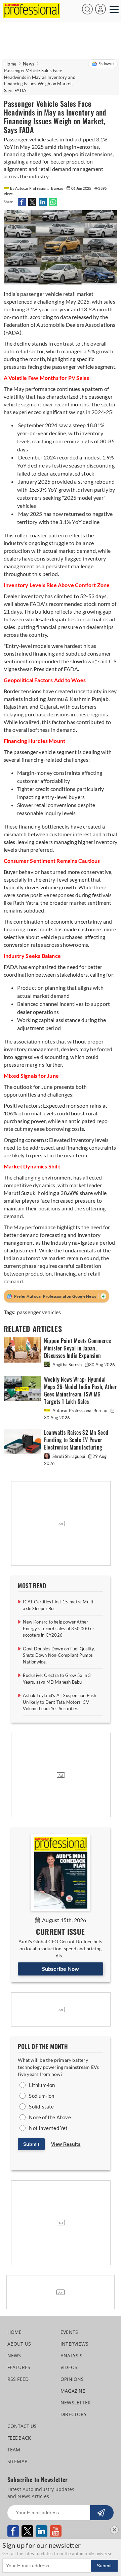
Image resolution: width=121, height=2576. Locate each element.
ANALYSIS (72, 2356)
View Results (66, 2144)
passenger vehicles (39, 1312)
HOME (15, 2332)
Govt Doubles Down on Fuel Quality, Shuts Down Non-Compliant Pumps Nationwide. (59, 1655)
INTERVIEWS (74, 2344)
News (29, 64)
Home (10, 64)
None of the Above (50, 2117)
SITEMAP (17, 2461)
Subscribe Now (61, 1969)
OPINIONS (72, 2379)
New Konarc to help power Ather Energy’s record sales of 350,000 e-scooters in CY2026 (58, 1628)
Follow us (106, 64)
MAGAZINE (73, 2391)
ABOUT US (19, 2344)
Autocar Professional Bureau (80, 1411)
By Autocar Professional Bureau (37, 188)
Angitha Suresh (67, 1365)
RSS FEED (18, 2379)
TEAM (14, 2450)
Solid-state (41, 2106)
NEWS (14, 2356)
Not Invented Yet (48, 2128)
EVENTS (69, 2332)
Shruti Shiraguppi (69, 1456)
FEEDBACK (19, 2438)
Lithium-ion (42, 2085)
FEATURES (19, 2367)
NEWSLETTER (76, 2403)
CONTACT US (22, 2426)
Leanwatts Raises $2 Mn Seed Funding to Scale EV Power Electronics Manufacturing (76, 1440)
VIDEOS (69, 2367)
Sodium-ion (42, 2096)
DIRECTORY (74, 2414)
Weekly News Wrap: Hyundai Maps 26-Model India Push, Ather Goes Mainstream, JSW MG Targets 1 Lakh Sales (80, 1391)
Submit (31, 2144)
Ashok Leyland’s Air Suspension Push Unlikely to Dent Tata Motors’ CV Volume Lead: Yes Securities (59, 1702)
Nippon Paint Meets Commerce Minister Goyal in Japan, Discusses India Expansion (78, 1348)
